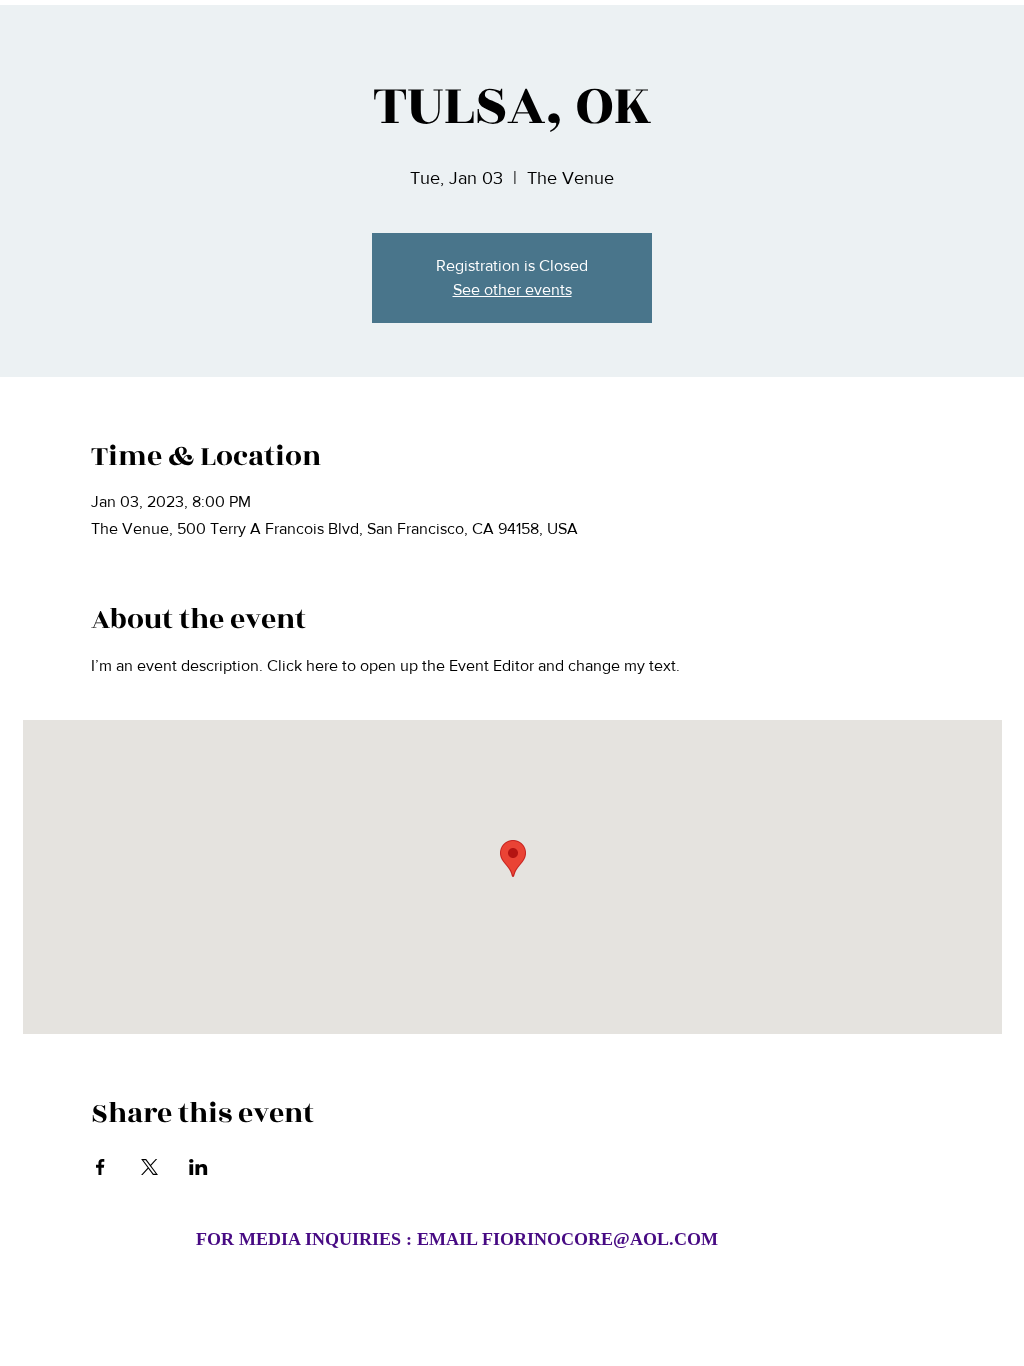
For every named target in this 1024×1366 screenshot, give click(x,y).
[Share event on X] (149, 1167)
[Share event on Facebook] (100, 1167)
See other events (512, 289)
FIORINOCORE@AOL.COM (600, 1239)
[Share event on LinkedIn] (198, 1167)
